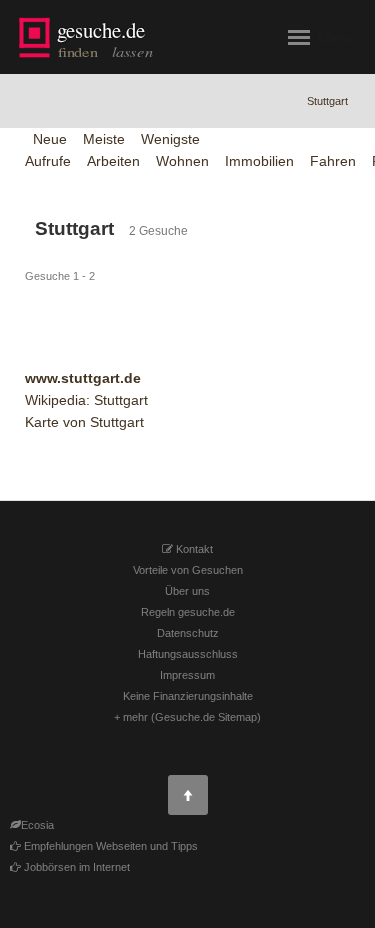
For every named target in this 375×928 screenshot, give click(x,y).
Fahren (333, 161)
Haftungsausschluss (188, 654)
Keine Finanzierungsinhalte (188, 696)
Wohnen (182, 161)
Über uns (187, 591)
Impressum (187, 675)
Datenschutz (188, 633)
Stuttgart (327, 101)
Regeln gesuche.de (188, 612)
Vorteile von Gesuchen (188, 570)
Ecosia (37, 825)
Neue (50, 139)
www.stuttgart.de (83, 378)
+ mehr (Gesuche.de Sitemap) (187, 717)
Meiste (104, 139)
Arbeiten (113, 161)
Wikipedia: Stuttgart (86, 400)
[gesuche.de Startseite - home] (89, 37)
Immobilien (259, 161)
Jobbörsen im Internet (75, 867)
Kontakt (193, 549)
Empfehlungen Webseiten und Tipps (109, 846)
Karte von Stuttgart (84, 422)
